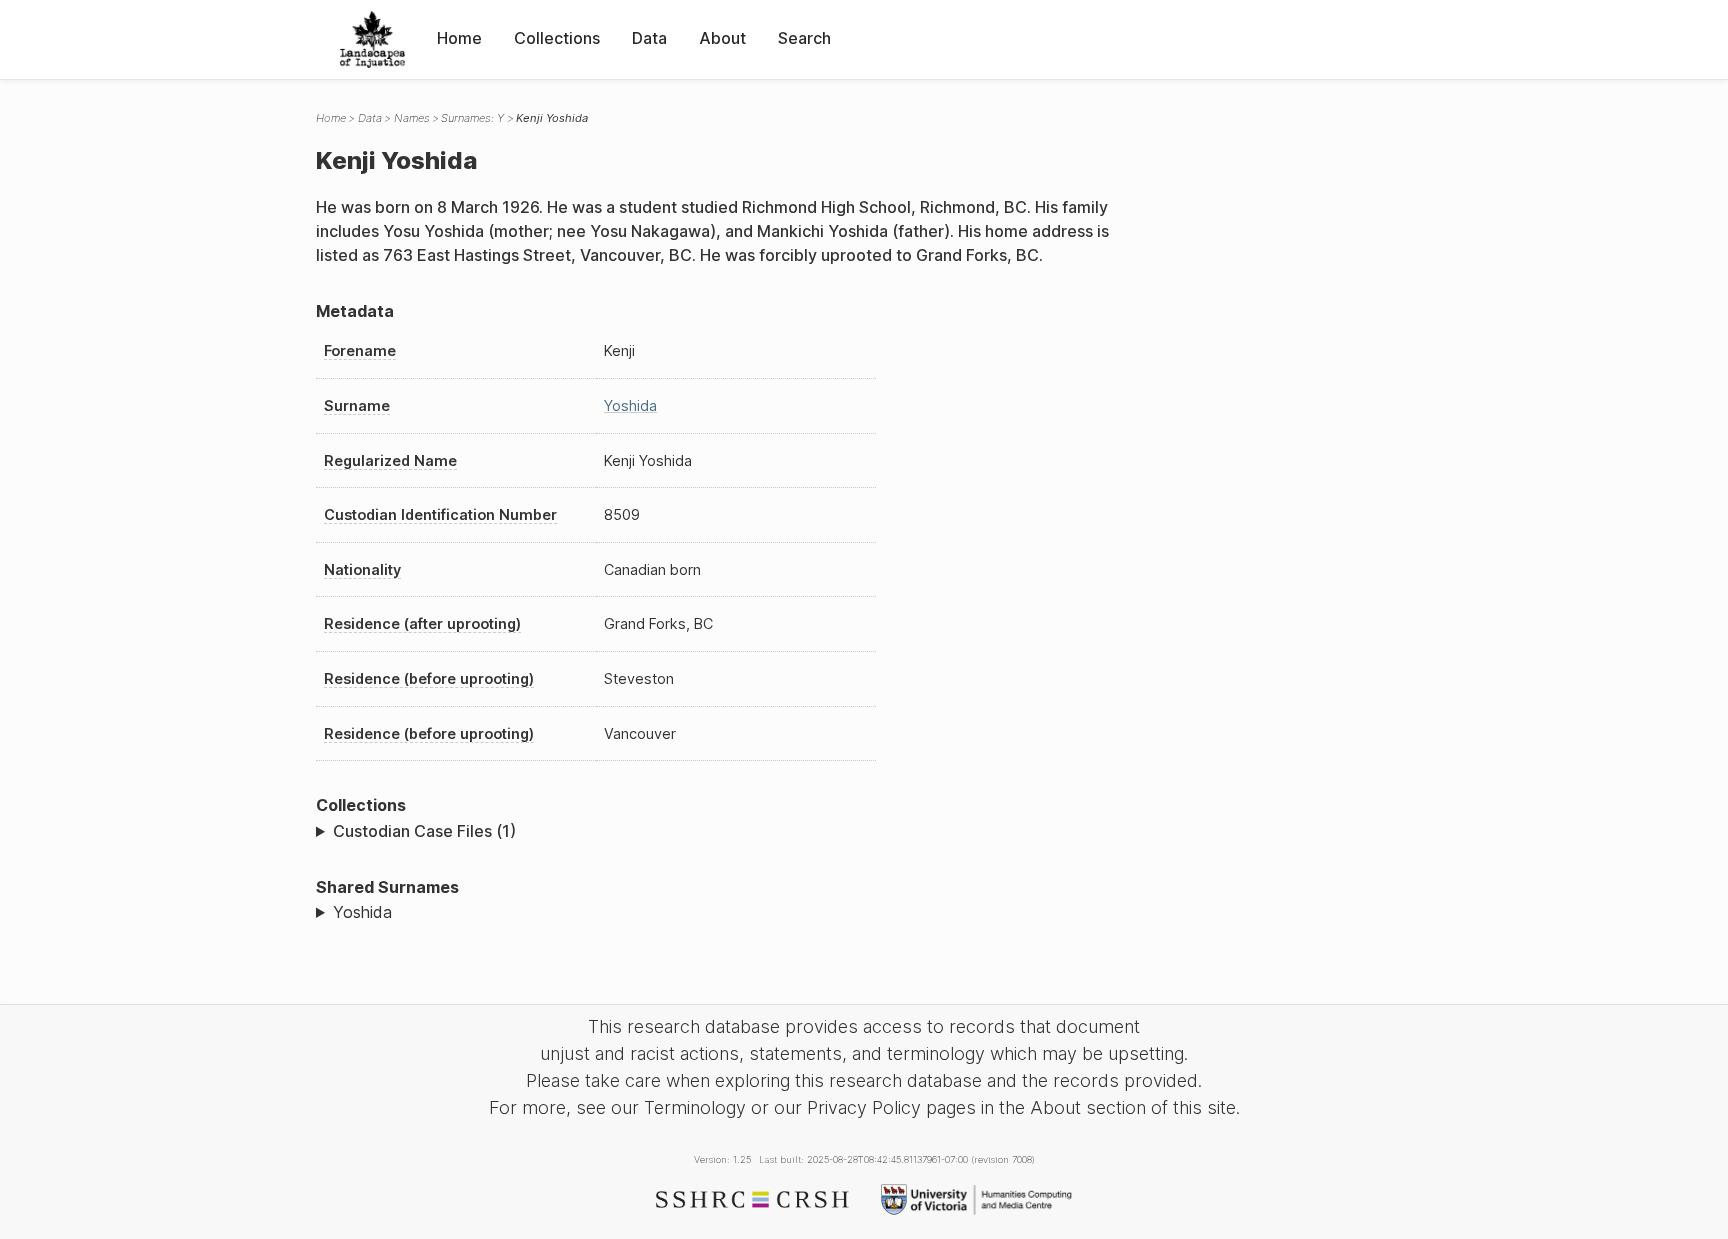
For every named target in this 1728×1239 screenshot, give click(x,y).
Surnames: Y (472, 118)
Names (412, 118)
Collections (557, 38)
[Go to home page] (372, 39)
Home (459, 38)
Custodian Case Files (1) (424, 831)
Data (649, 38)
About (722, 38)
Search (804, 38)
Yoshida (630, 405)
